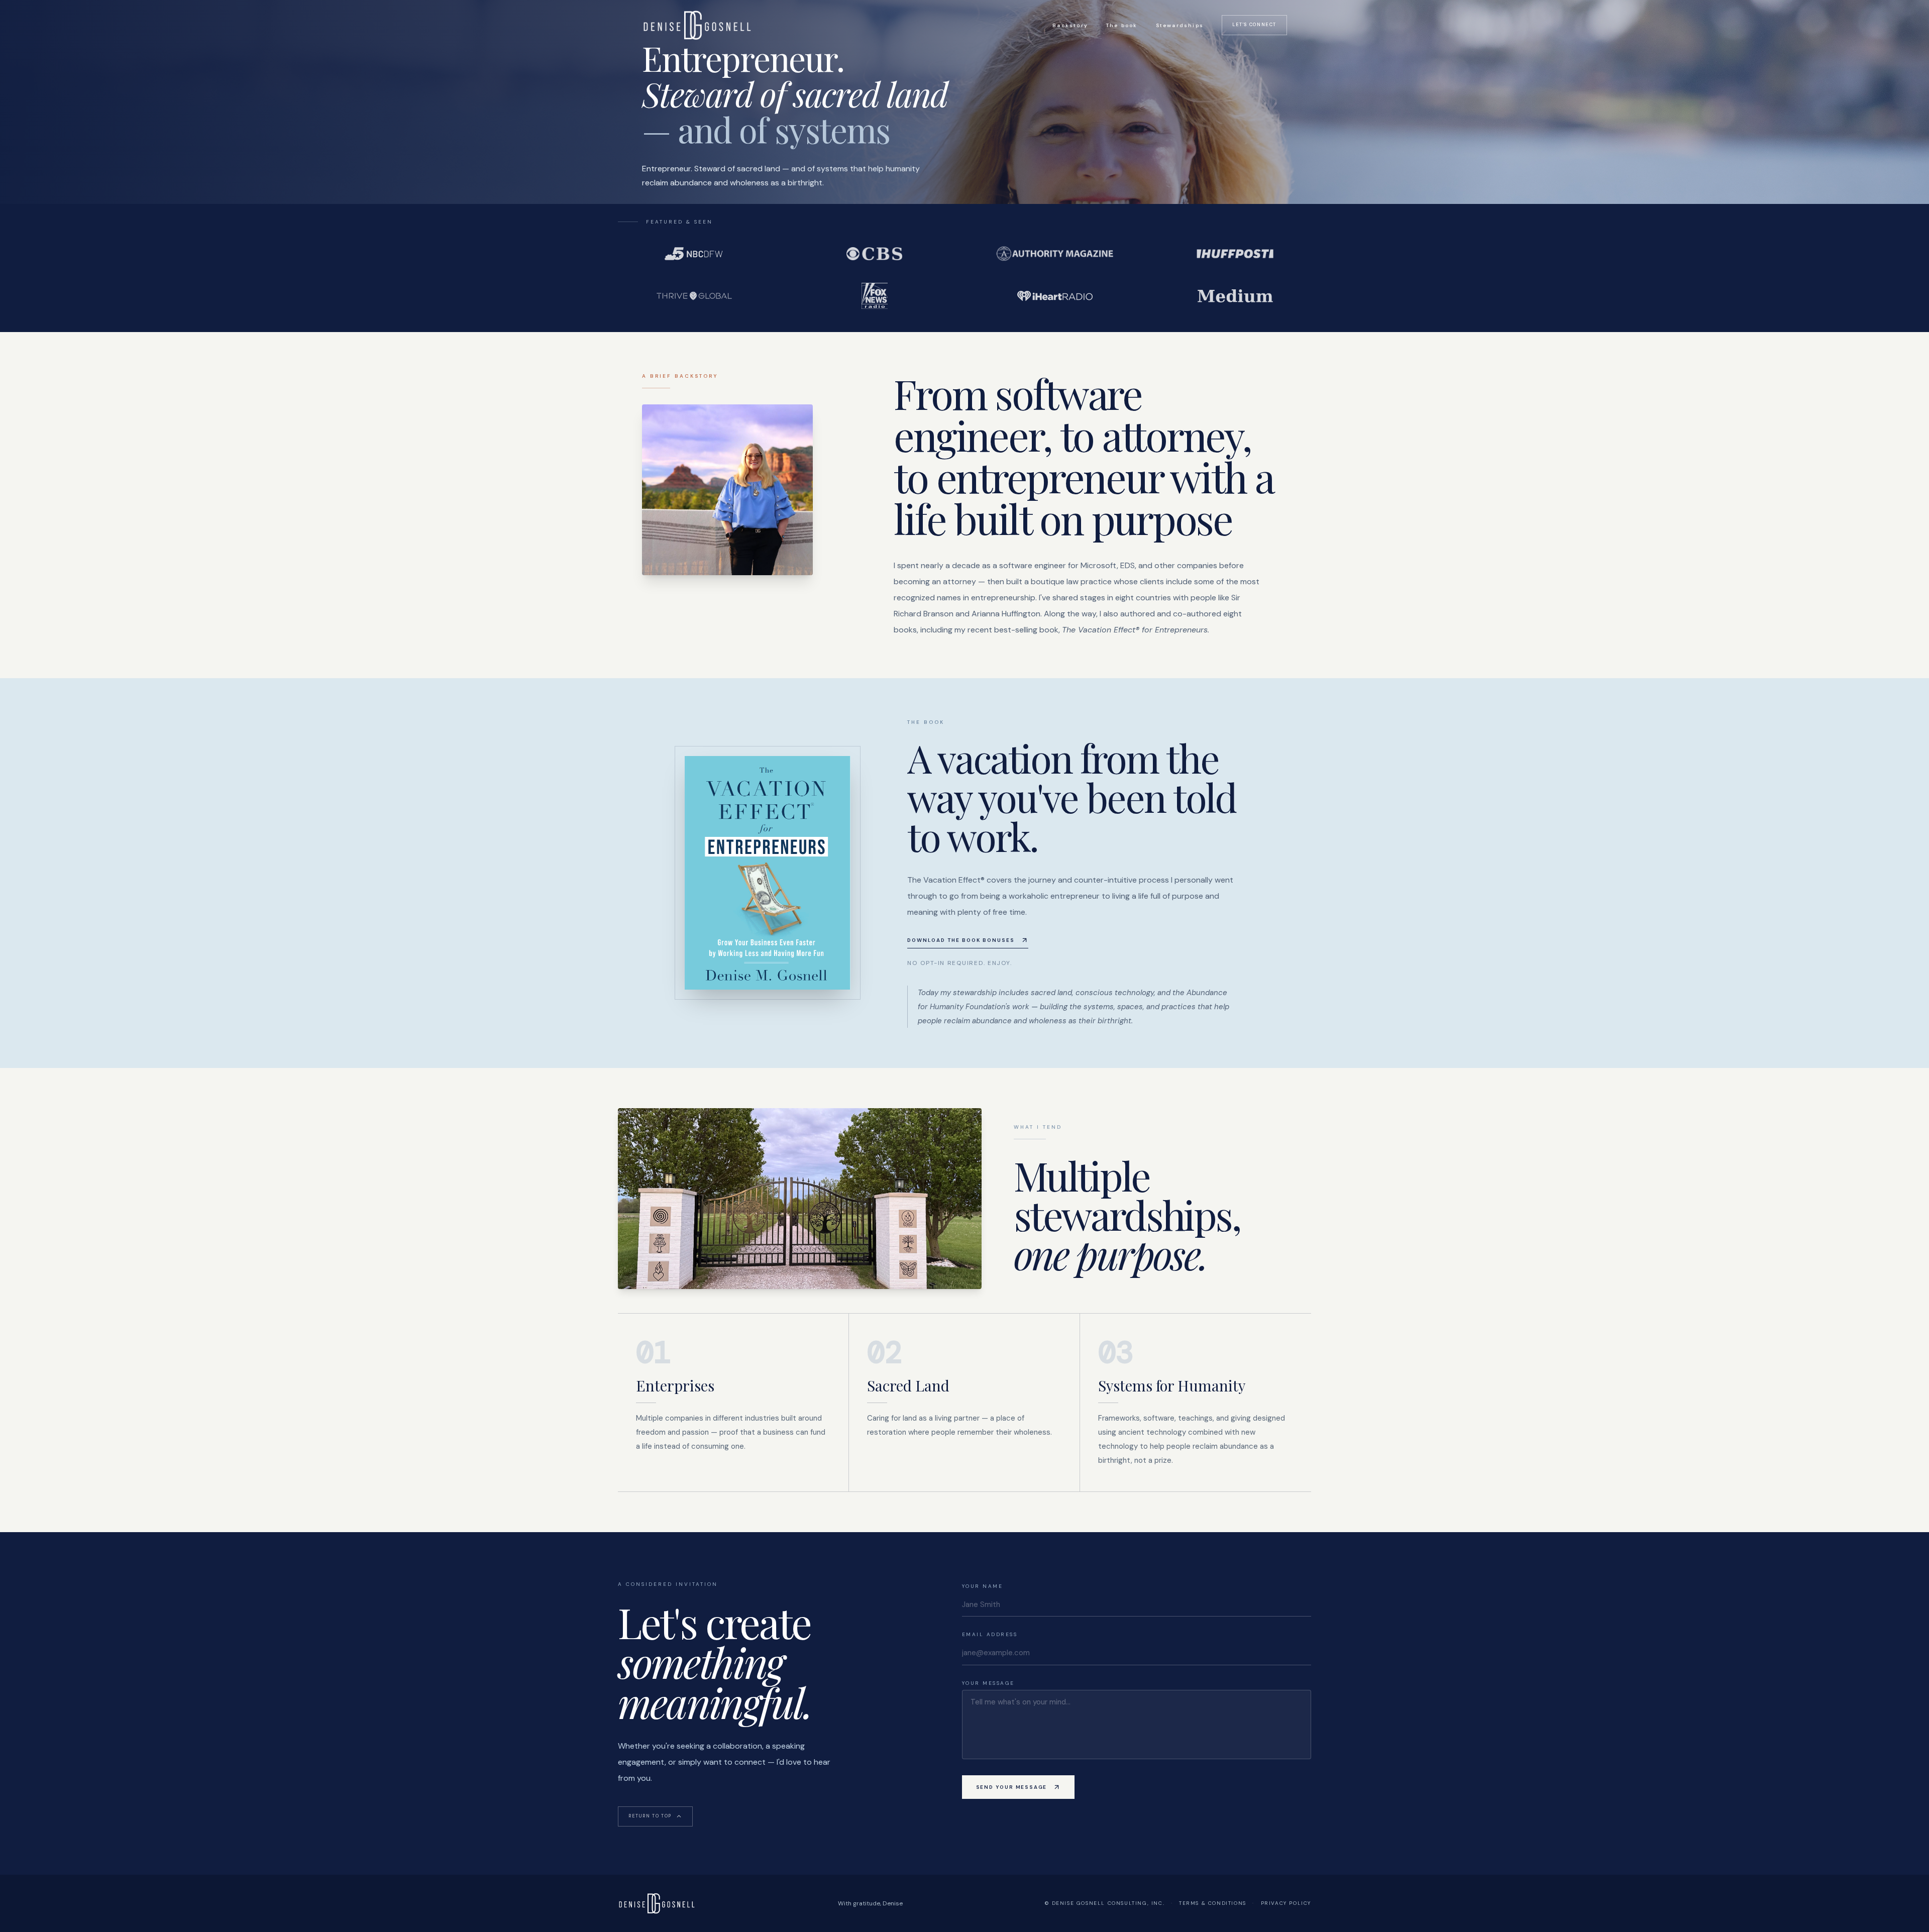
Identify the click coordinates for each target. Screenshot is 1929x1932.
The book (1122, 25)
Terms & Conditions (1213, 1903)
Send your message (1012, 1787)
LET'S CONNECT (1254, 25)
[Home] (697, 25)
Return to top (650, 1816)
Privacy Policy (1286, 1903)
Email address (990, 1634)
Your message (988, 1683)
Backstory (1070, 25)
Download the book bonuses (961, 940)
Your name (983, 1586)
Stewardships (1180, 25)
